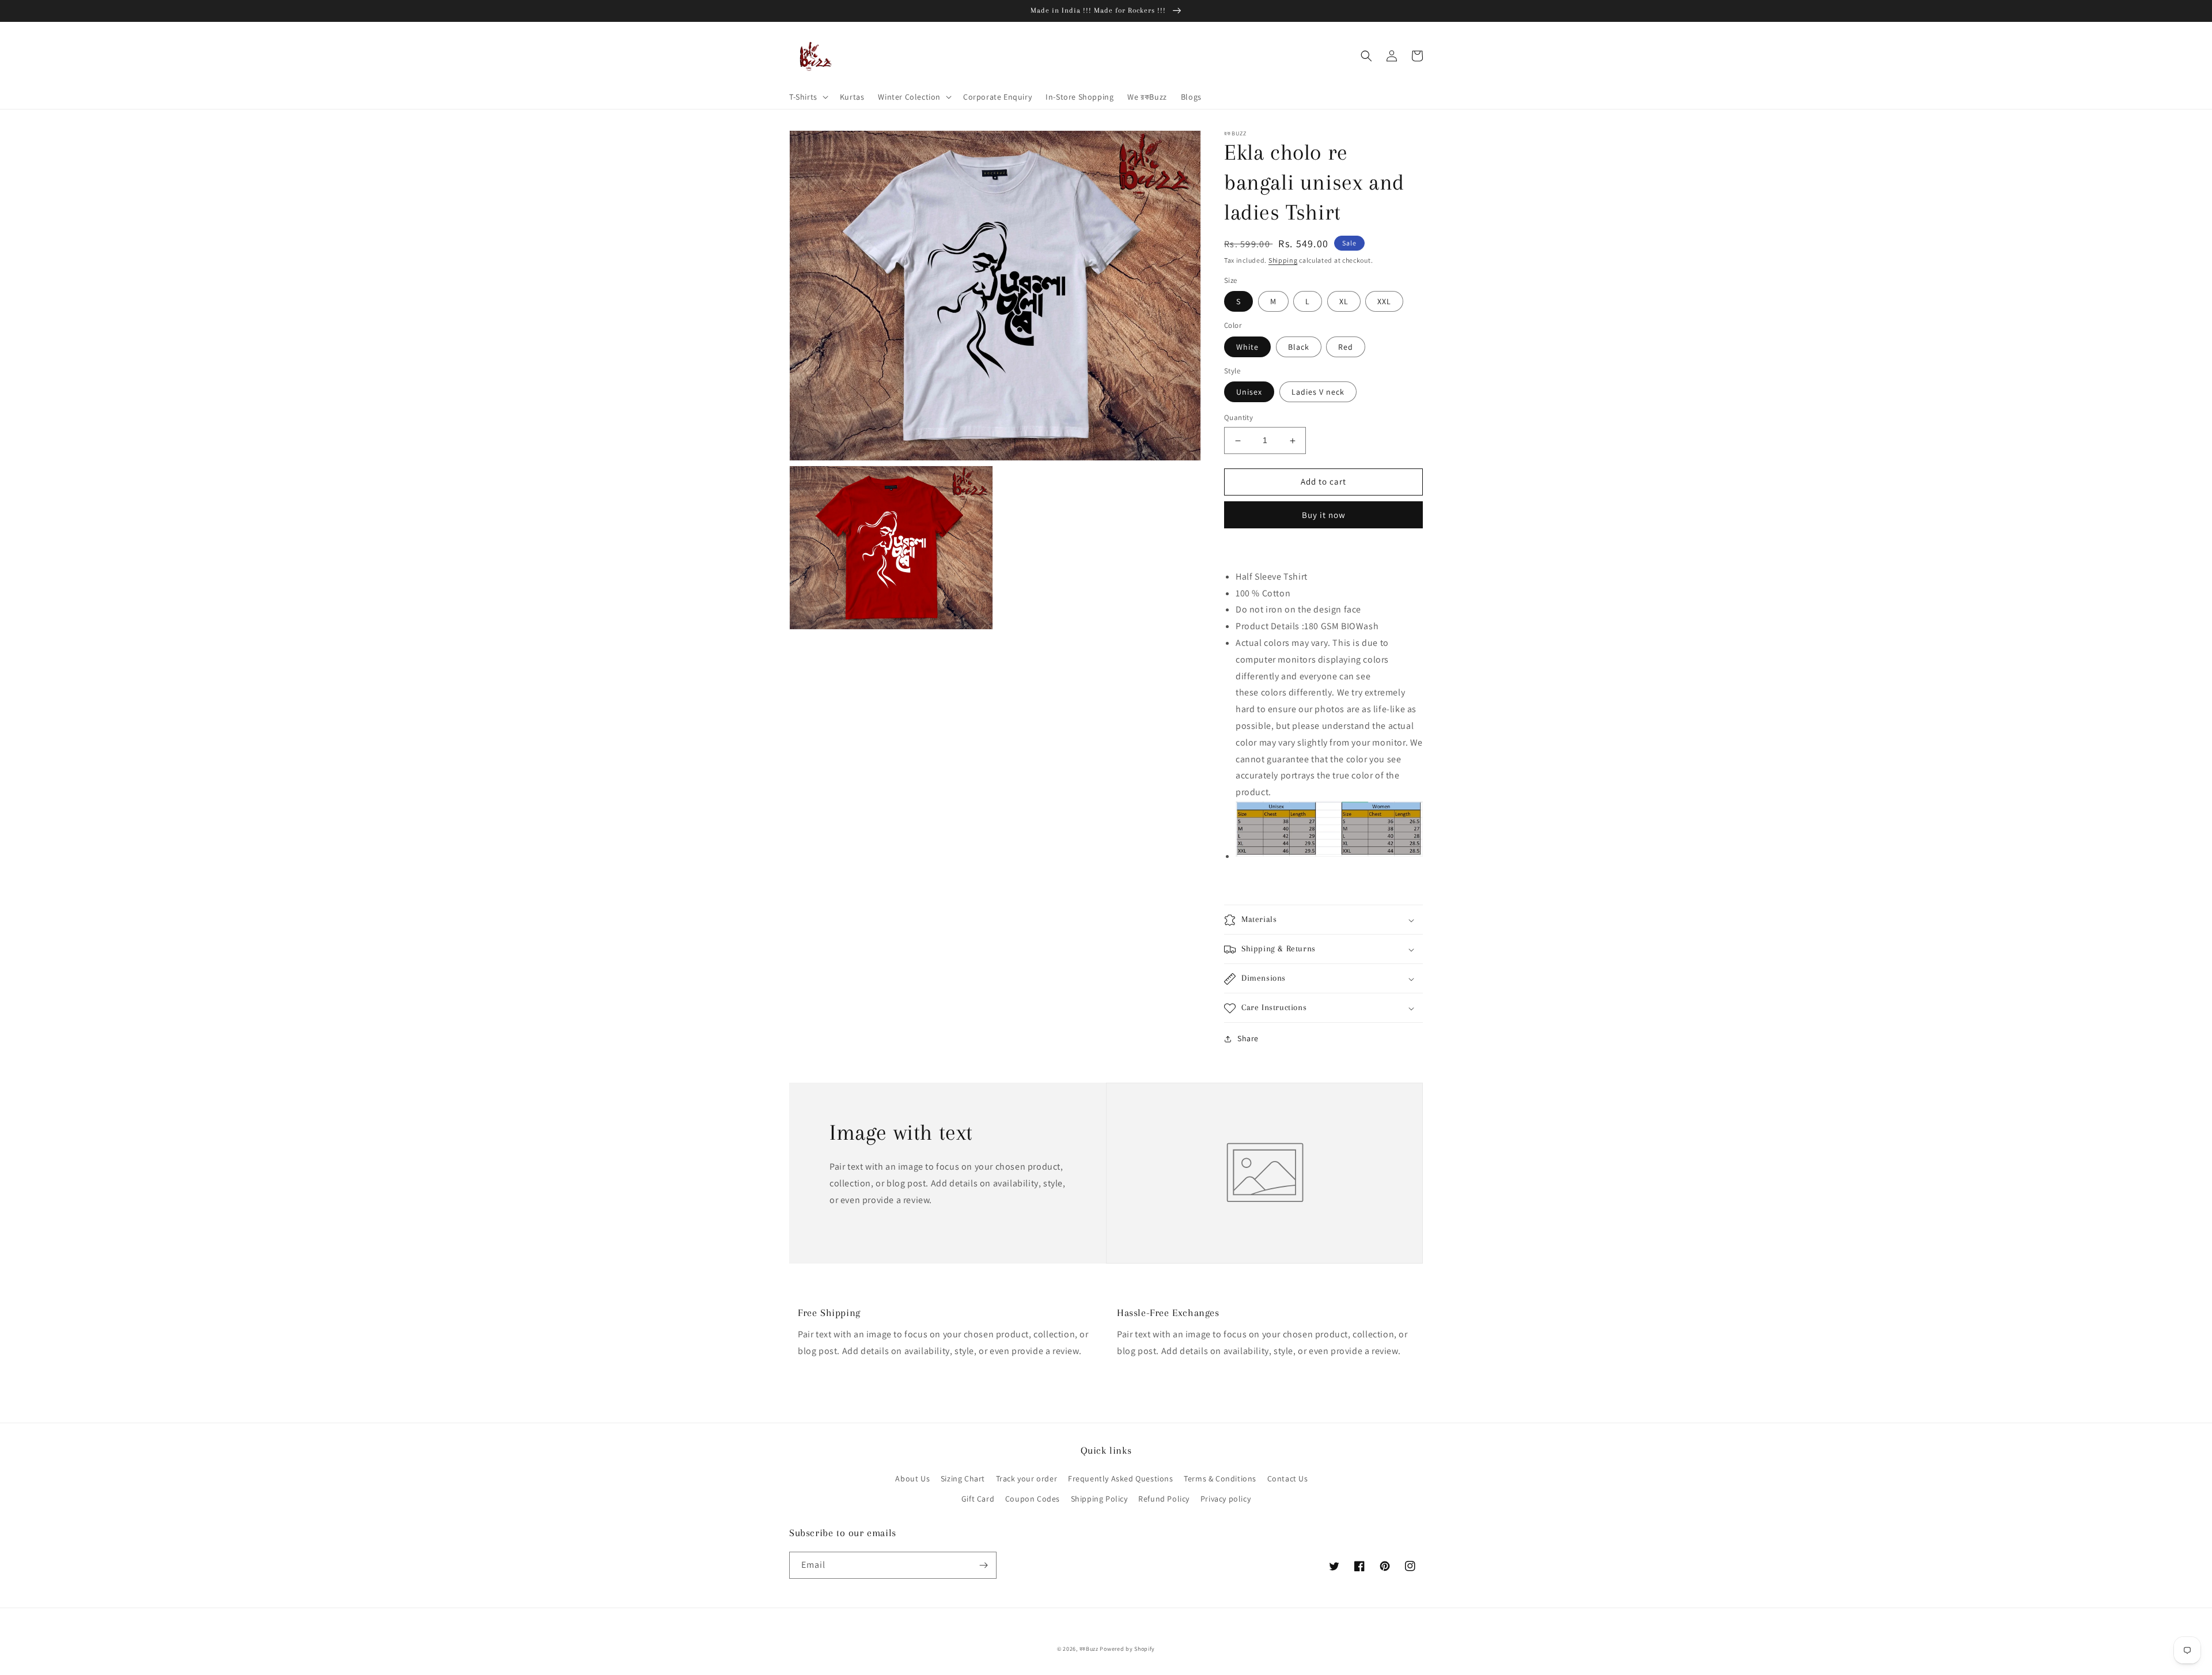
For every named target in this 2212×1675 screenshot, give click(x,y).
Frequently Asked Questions (1121, 1479)
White (1247, 347)
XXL (1384, 302)
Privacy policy (1226, 1499)
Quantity (1238, 418)
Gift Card (978, 1499)
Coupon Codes (1033, 1499)
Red (1346, 347)
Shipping (1283, 260)
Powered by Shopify (1127, 1649)
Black (1299, 347)
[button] (808, 97)
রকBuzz (1089, 1649)
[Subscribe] (983, 1565)
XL (1344, 302)
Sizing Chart (963, 1479)
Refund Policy (1164, 1499)
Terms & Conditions (1220, 1479)
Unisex (1249, 392)
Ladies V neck (1318, 392)
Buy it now (1324, 515)
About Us (912, 1479)
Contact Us (1288, 1479)
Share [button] (1248, 1039)
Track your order (1027, 1479)
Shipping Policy (1099, 1499)
